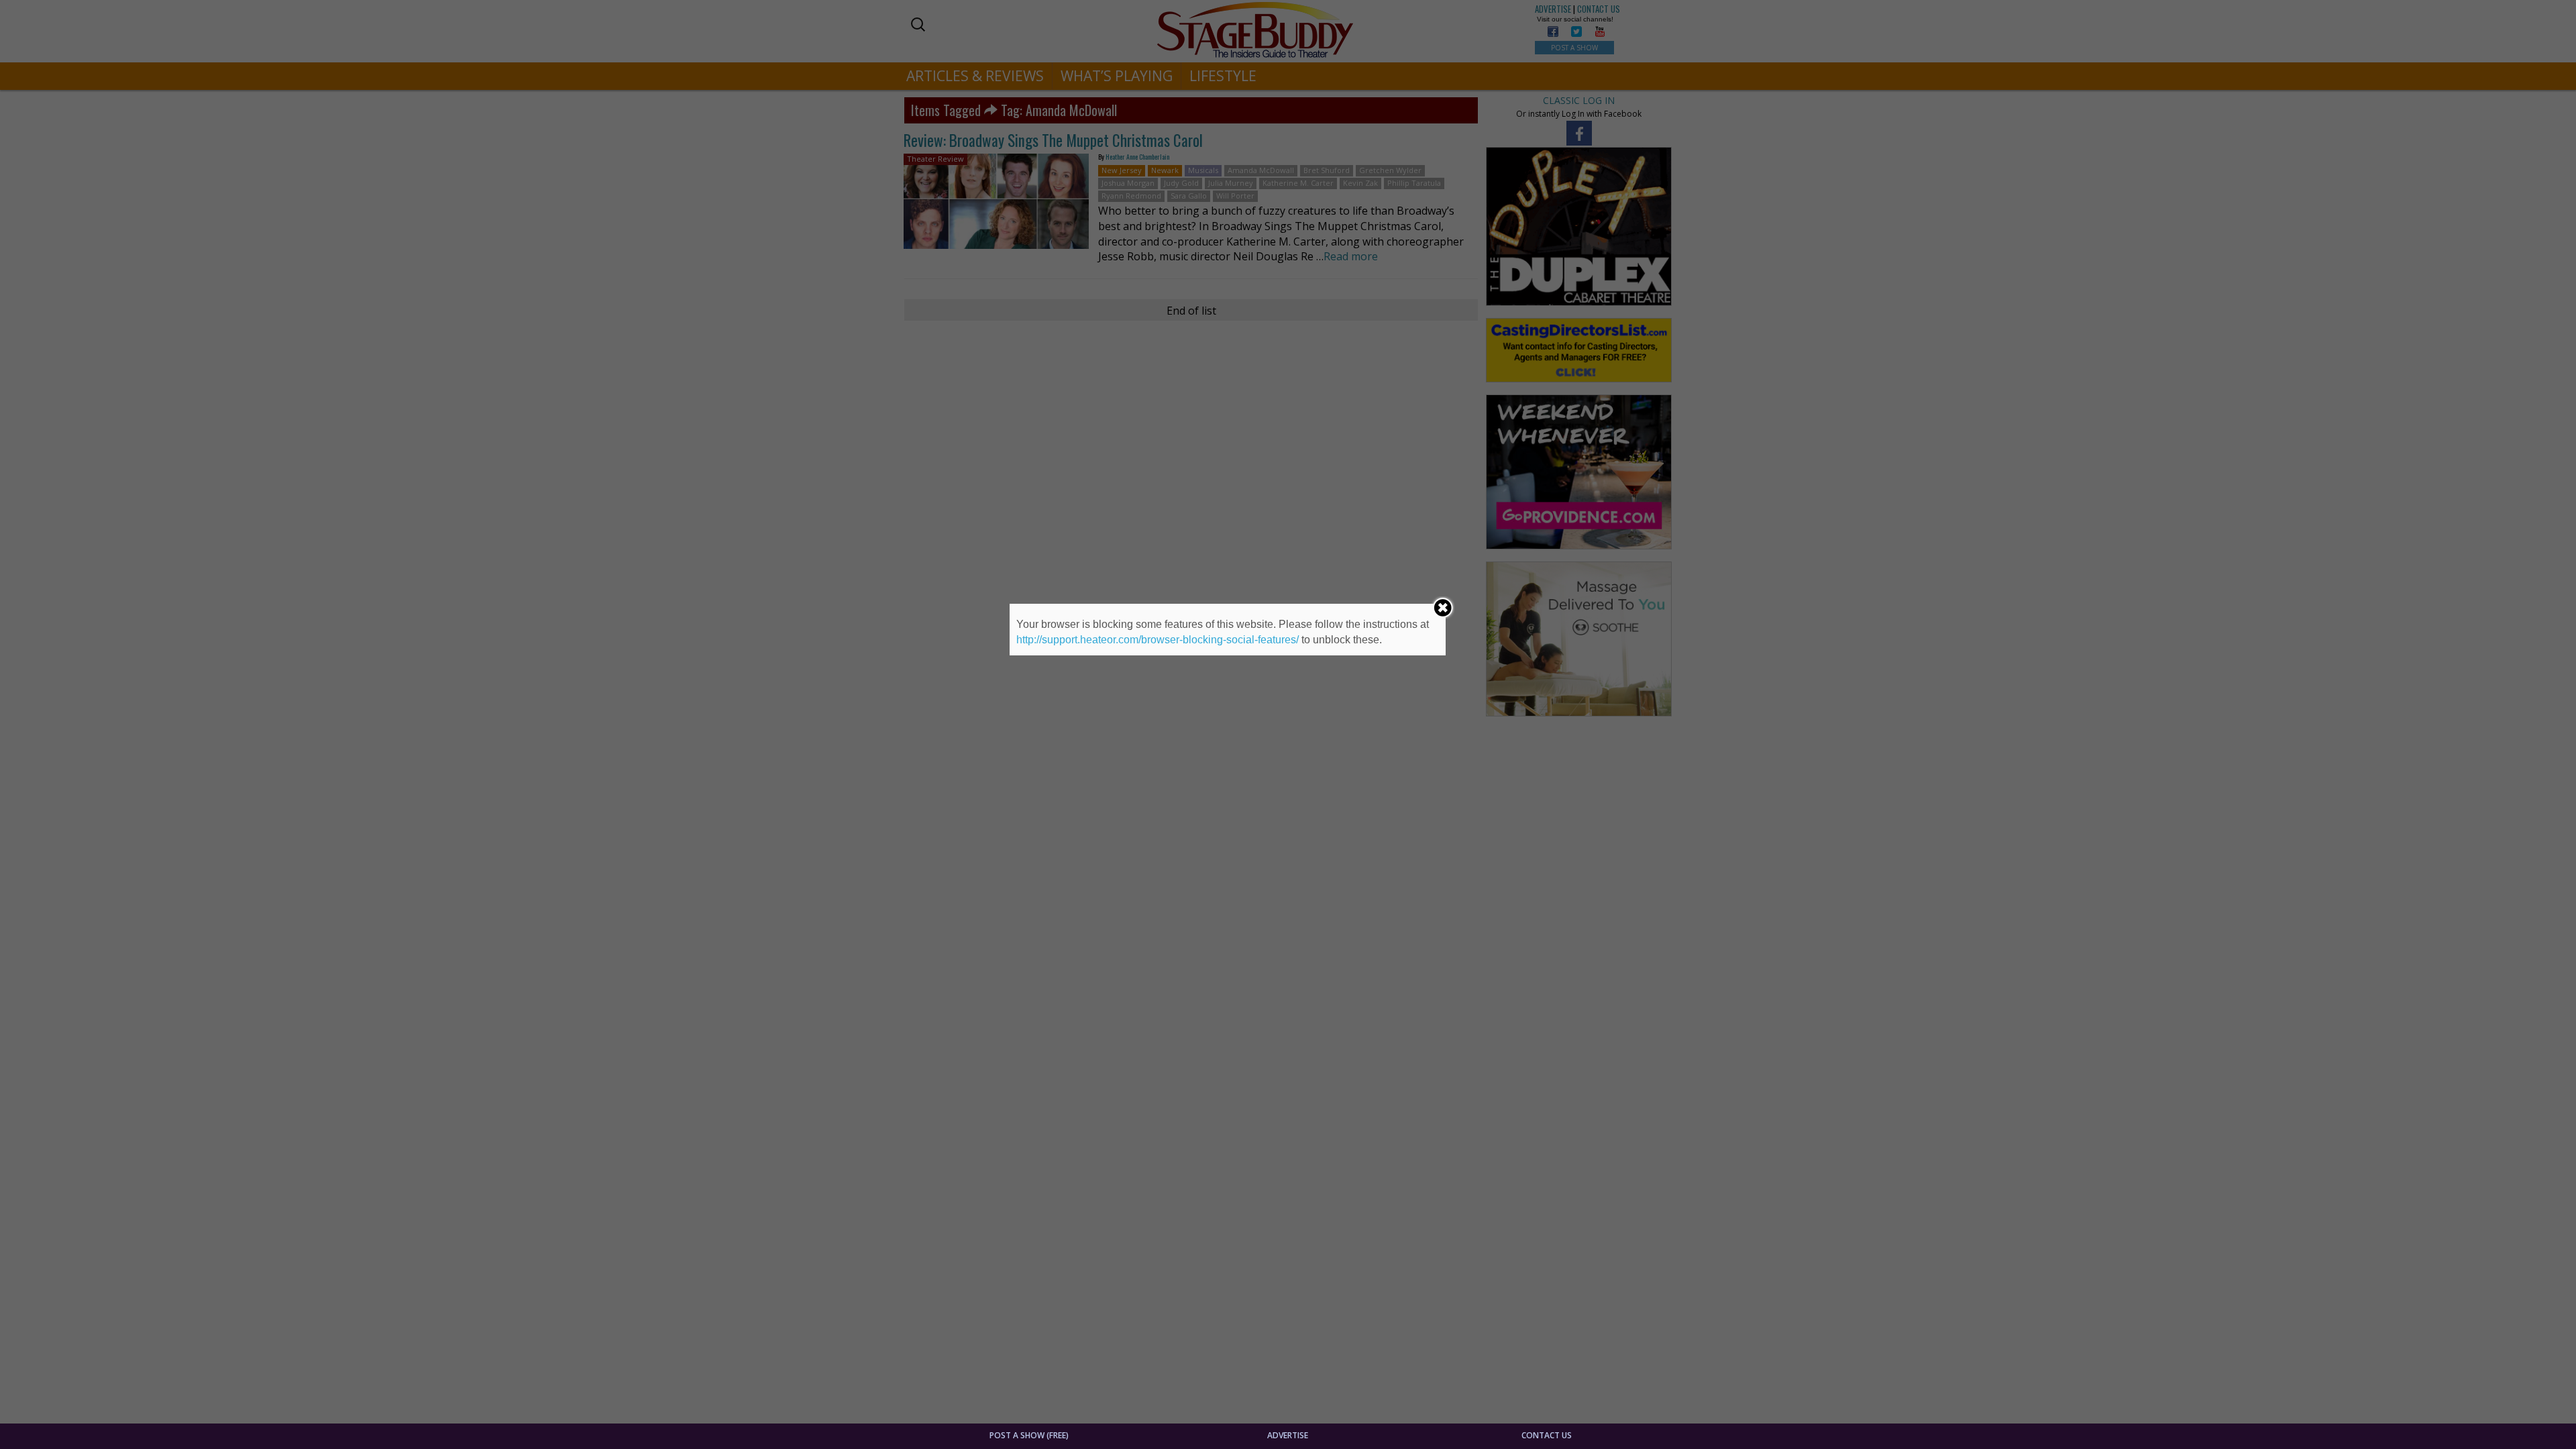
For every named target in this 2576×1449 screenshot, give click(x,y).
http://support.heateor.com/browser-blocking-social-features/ (1158, 640)
